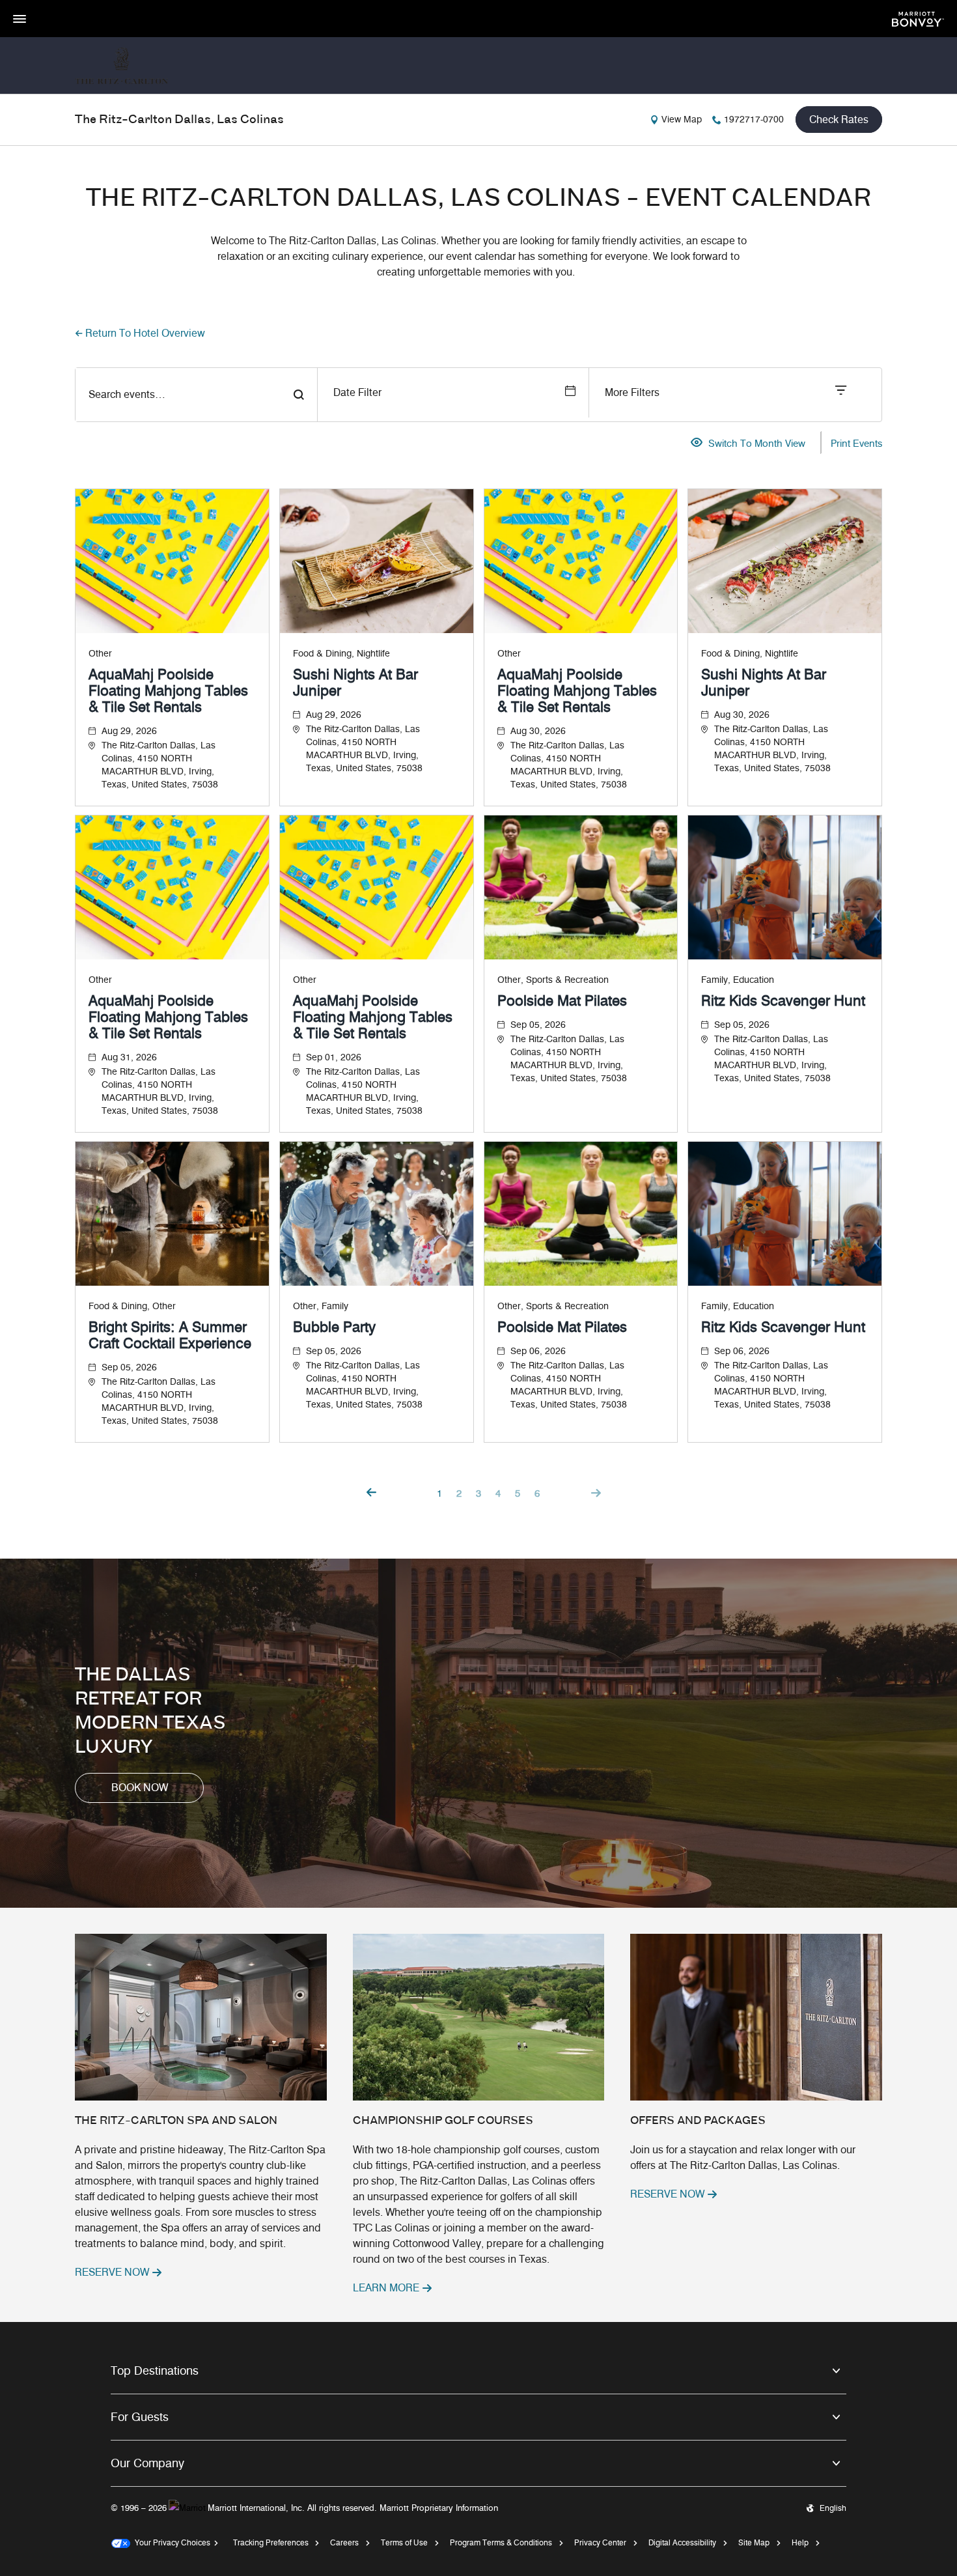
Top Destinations (155, 2371)
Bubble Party (334, 1327)
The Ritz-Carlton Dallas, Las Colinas (179, 120)
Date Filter (357, 392)
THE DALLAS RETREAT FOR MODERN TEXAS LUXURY (150, 1712)
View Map (682, 120)
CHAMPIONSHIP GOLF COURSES (443, 2121)
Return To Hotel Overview (145, 333)
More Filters (632, 392)
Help (800, 2542)
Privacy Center (600, 2542)
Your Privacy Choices (170, 2542)
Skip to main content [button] (42, 6)
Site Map (754, 2542)
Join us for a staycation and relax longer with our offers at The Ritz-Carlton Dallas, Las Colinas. (743, 2158)
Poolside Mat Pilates (562, 1001)
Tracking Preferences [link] (271, 2542)
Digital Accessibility (682, 2542)
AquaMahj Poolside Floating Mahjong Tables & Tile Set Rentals (168, 691)
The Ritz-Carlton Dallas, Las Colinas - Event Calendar (478, 199)
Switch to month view (757, 444)
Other (100, 654)
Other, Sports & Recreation (553, 980)
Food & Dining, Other (132, 1306)
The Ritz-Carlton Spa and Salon (176, 2121)
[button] (139, 1788)
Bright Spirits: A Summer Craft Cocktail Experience (170, 1335)
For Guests (140, 2417)
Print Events (856, 444)
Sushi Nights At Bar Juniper (355, 683)
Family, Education (738, 980)
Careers (344, 2542)
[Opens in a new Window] (918, 18)
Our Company (147, 2463)
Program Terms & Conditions (501, 2542)
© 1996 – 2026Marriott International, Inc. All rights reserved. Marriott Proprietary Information (304, 2508)
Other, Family (321, 1306)
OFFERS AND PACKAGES (698, 2121)
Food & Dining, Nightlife (341, 654)
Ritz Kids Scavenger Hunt (783, 1001)
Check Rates (839, 120)
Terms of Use (404, 2542)
